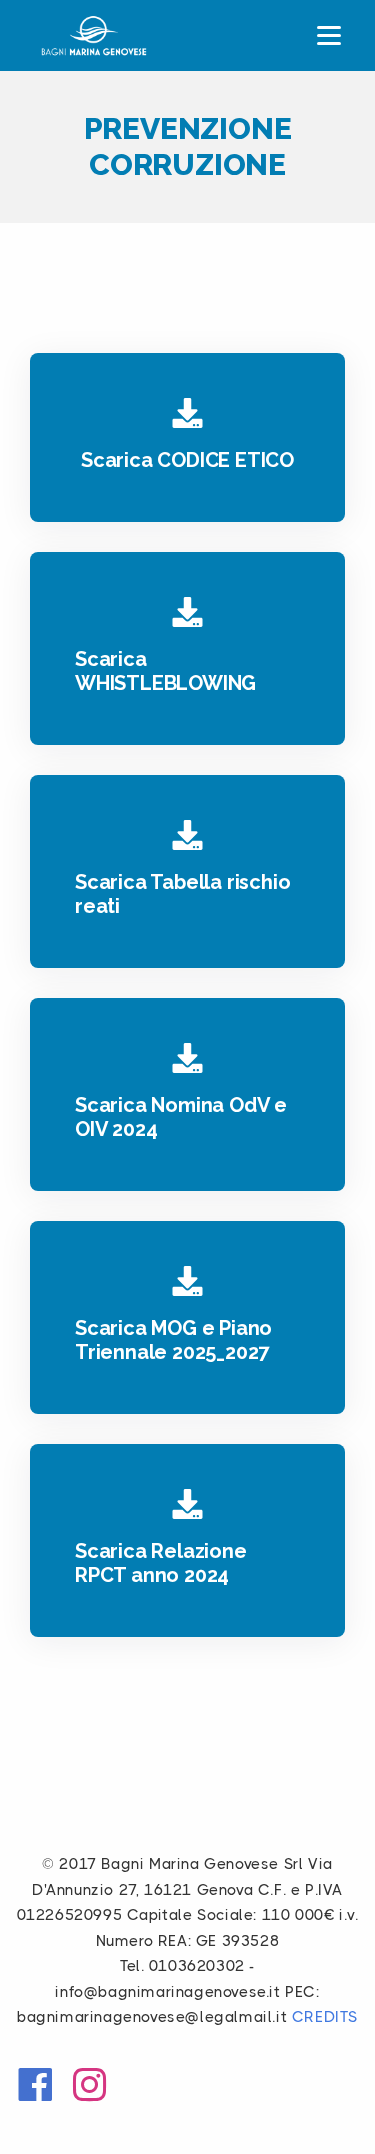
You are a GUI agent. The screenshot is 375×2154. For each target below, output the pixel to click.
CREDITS (325, 2017)
